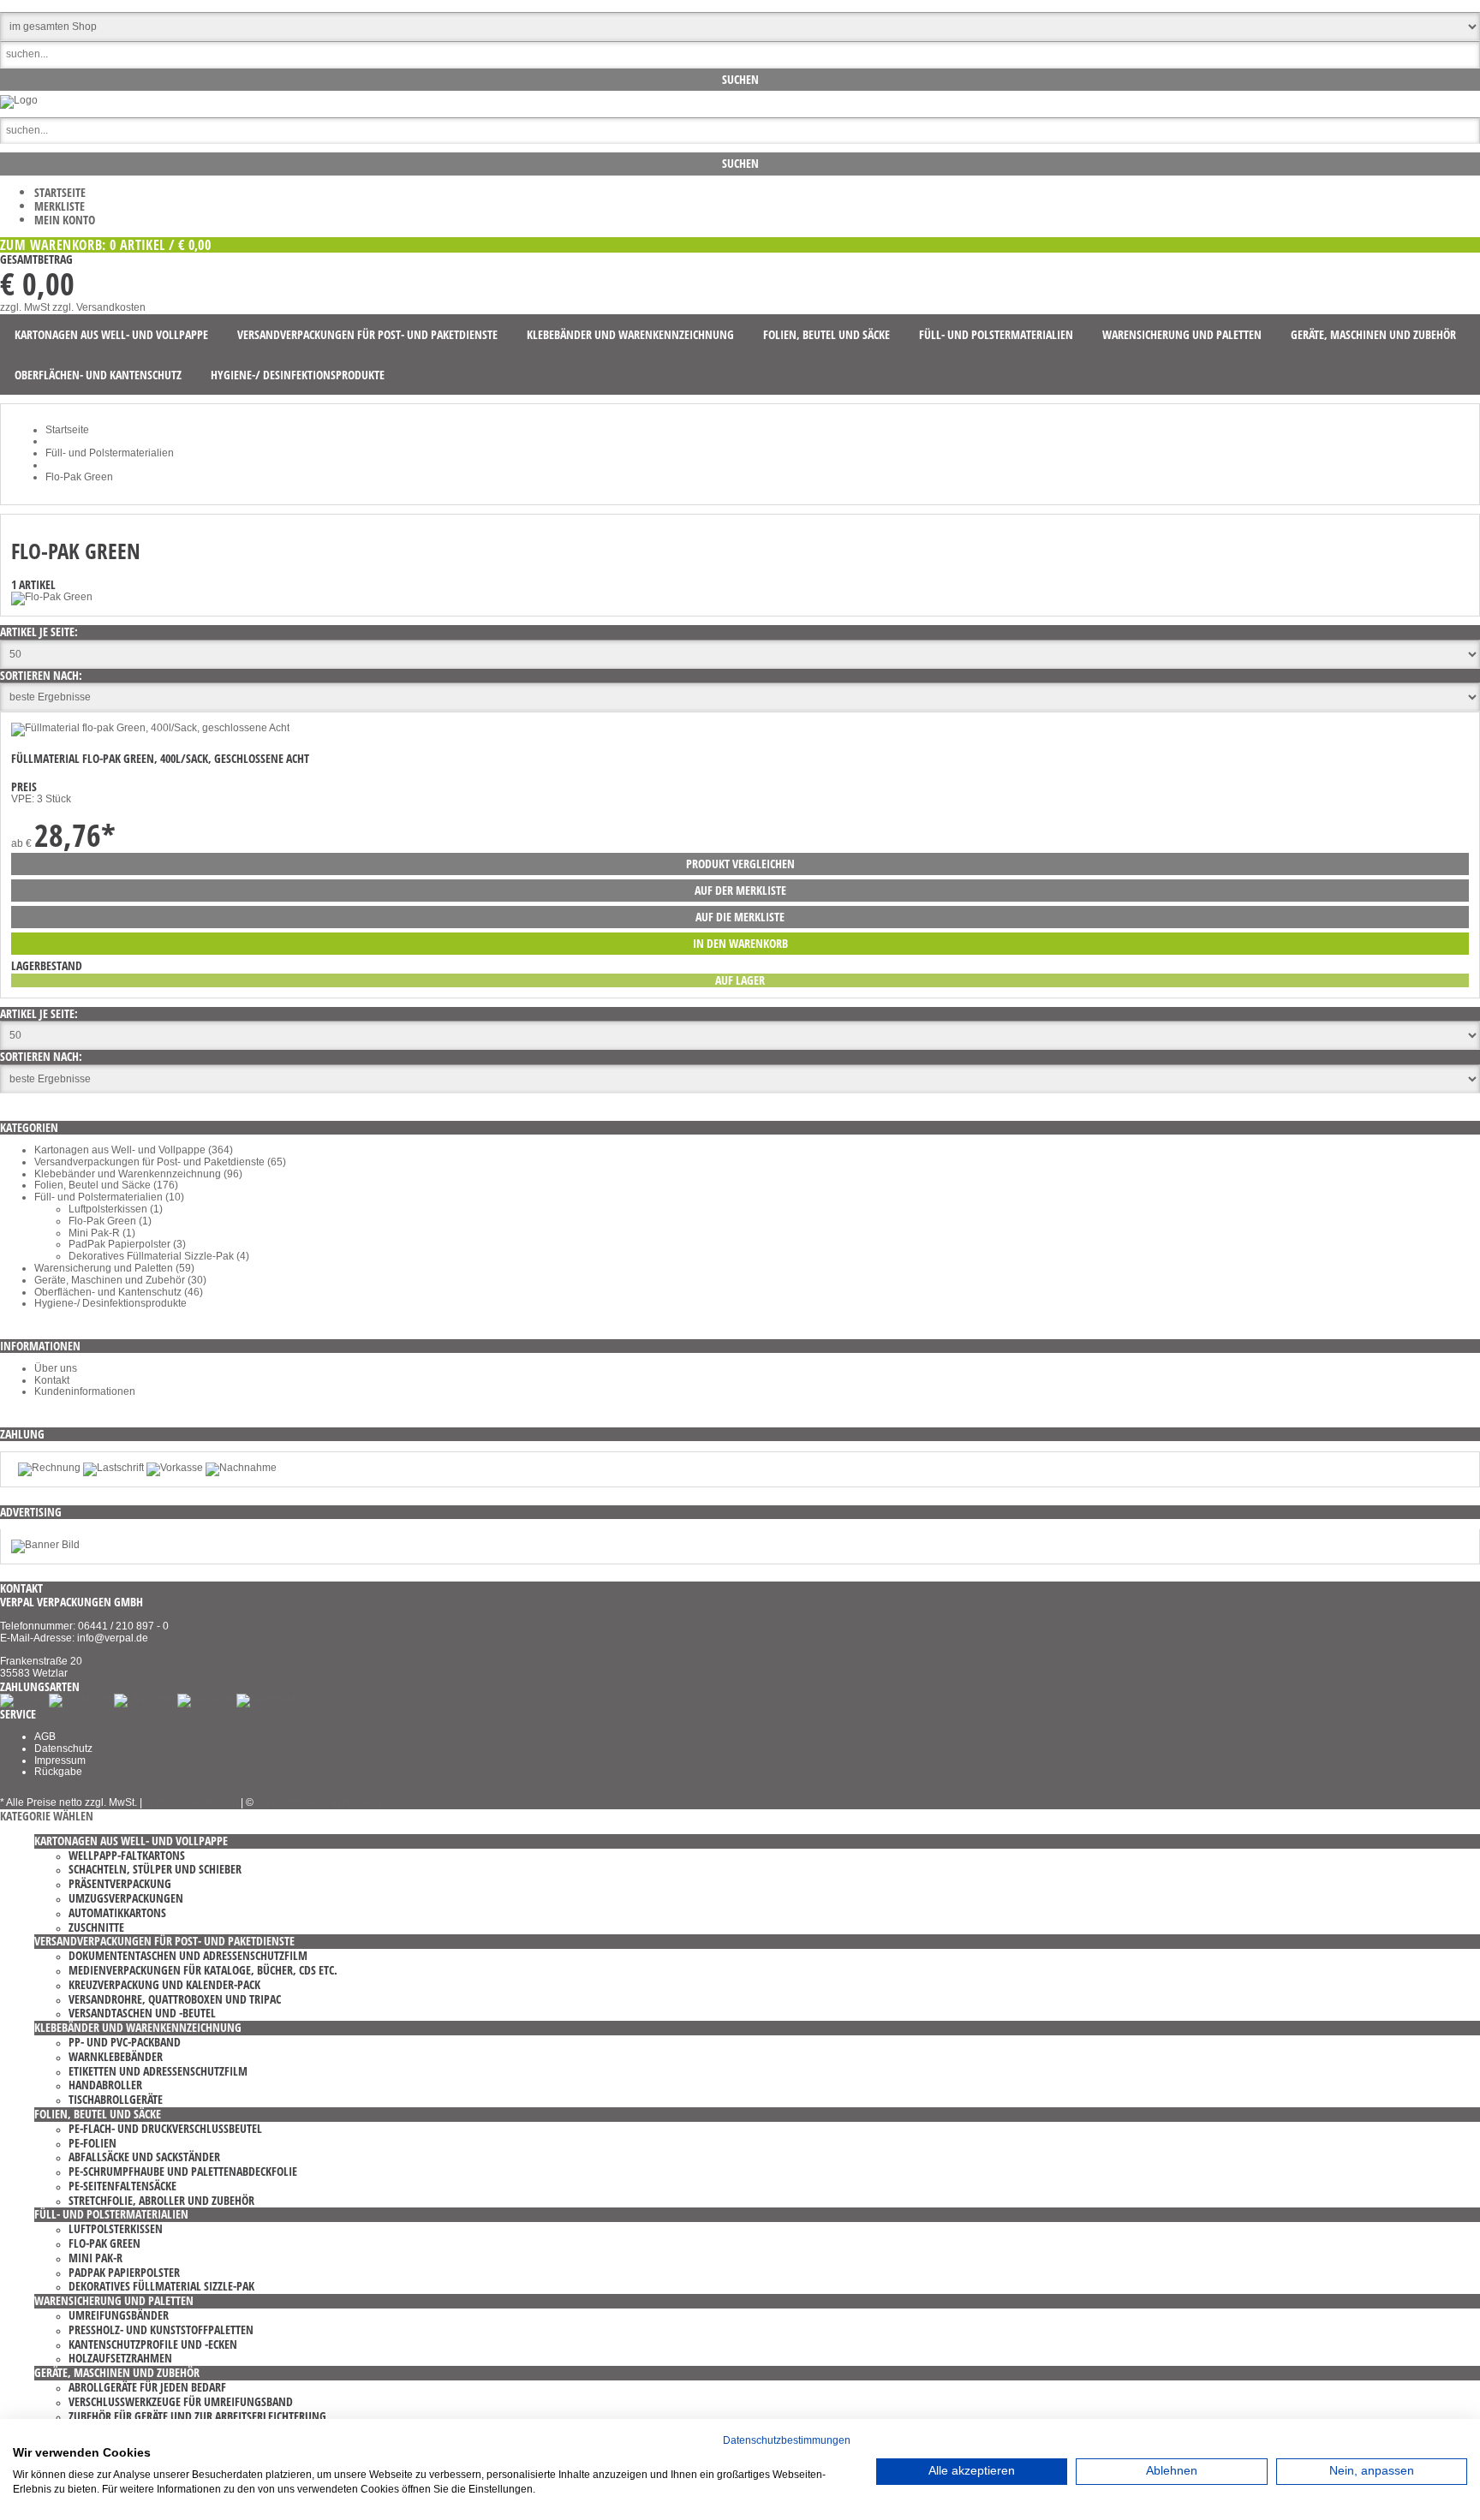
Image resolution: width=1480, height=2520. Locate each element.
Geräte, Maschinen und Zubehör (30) (120, 1280)
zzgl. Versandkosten (99, 307)
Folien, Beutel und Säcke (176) (106, 1185)
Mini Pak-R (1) (102, 1233)
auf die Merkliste (740, 917)
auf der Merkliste (740, 890)
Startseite (60, 192)
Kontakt (52, 1380)
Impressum (60, 1760)
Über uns (56, 1368)
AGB (45, 1737)
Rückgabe (58, 1772)
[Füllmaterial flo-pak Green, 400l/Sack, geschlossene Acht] (150, 728)
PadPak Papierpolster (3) (127, 1244)
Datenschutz (63, 1749)
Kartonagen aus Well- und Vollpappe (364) (134, 1150)
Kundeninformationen (85, 1391)
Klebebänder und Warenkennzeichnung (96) (138, 1174)
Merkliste (60, 206)
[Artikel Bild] (45, 1545)
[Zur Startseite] (19, 100)
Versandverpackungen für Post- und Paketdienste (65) (160, 1162)
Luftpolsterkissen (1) (116, 1209)
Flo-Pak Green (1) (110, 1221)
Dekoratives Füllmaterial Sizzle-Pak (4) (159, 1256)
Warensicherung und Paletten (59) (114, 1268)
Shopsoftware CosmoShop (319, 1802)
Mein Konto (65, 220)
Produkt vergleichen (740, 864)
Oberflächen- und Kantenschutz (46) (119, 1292)
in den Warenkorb (740, 943)
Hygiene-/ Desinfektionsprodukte (110, 1303)
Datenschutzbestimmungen (787, 2440)
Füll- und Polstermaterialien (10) (109, 1197)
